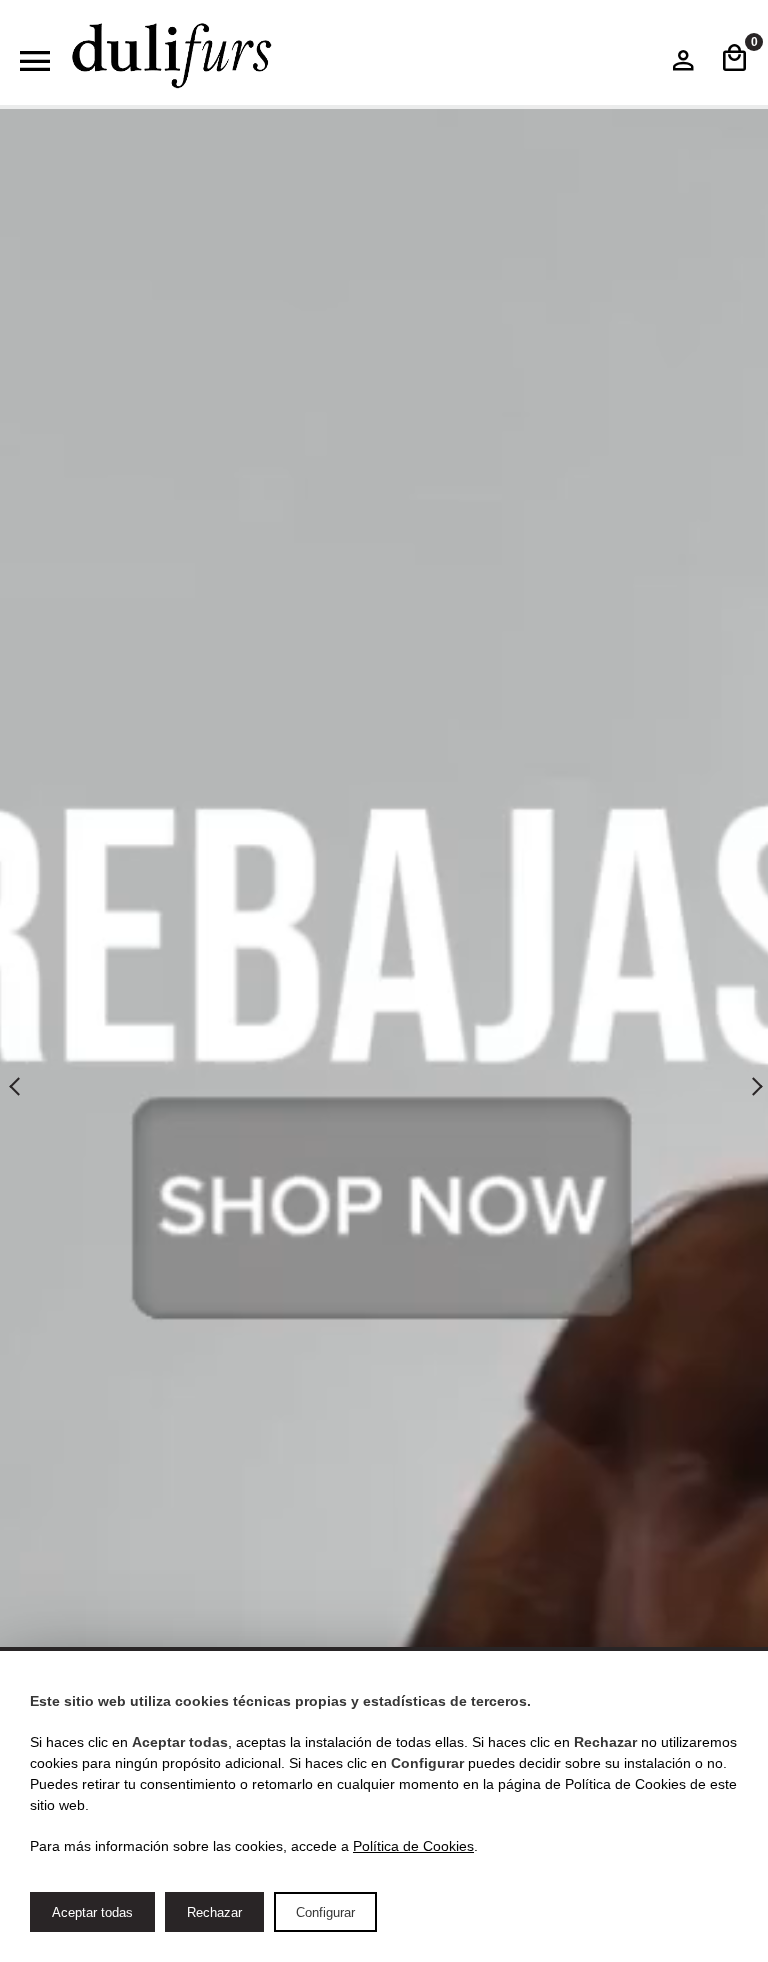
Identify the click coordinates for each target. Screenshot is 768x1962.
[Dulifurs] (172, 56)
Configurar (325, 1912)
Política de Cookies (413, 1846)
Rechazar (214, 1912)
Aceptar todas (92, 1912)
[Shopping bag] (734, 60)
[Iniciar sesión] (683, 65)
